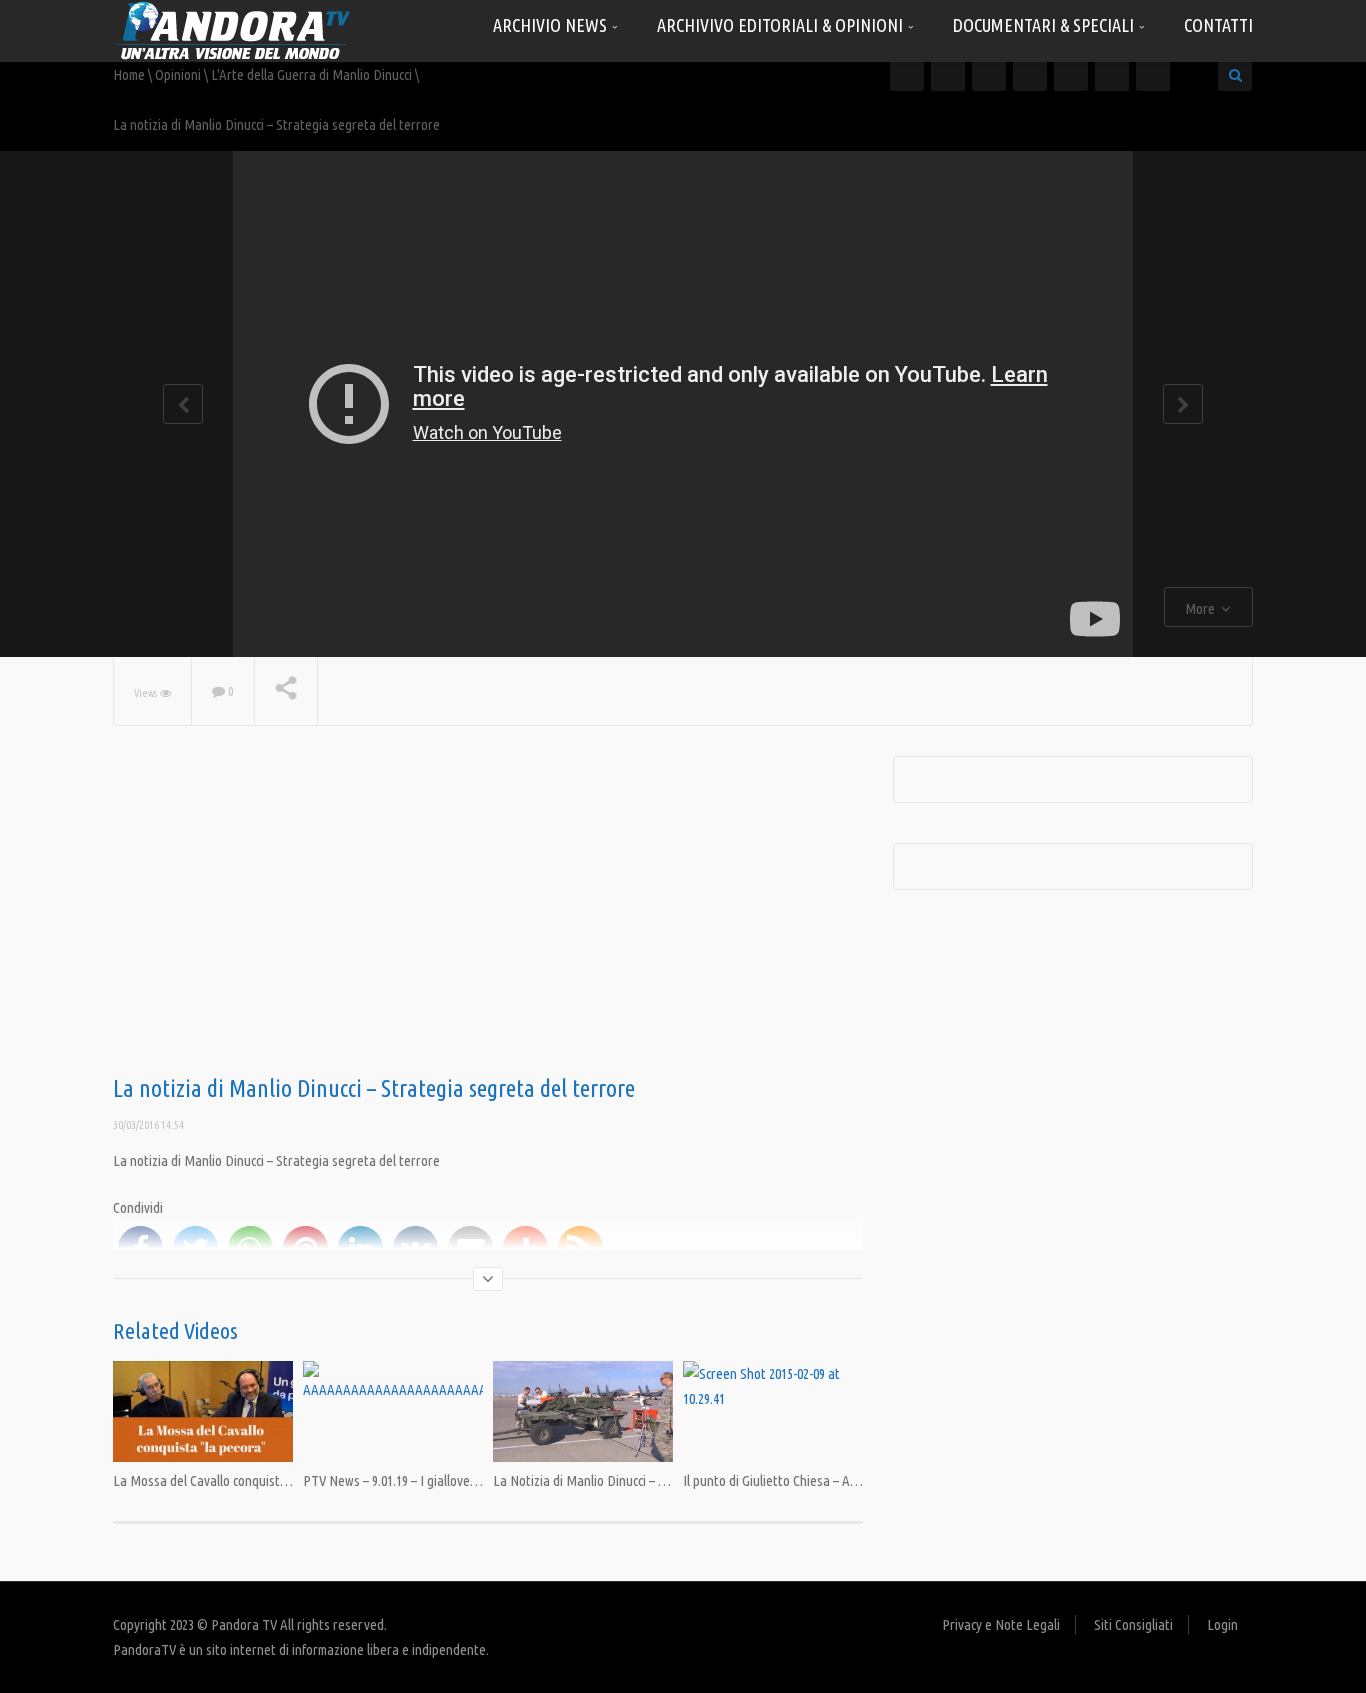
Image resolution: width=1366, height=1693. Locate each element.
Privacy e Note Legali (1001, 1624)
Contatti (1218, 25)
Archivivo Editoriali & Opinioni (782, 25)
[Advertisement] (488, 916)
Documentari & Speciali (1045, 25)
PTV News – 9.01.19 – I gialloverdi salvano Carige (436, 1480)
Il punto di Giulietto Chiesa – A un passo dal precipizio (831, 1480)
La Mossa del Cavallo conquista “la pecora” (233, 1480)
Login (1222, 1624)
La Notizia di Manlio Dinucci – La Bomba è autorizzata (642, 1480)
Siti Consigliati (1133, 1624)
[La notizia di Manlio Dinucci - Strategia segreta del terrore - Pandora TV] (233, 29)
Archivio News (552, 25)
